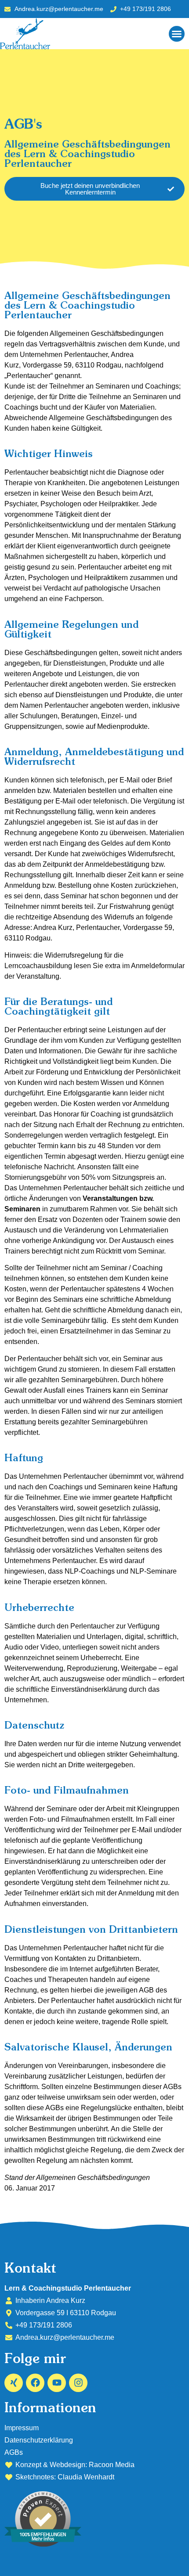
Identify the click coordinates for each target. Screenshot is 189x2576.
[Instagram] (78, 2383)
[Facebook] (35, 2383)
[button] (177, 34)
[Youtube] (57, 2383)
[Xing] (14, 2383)
